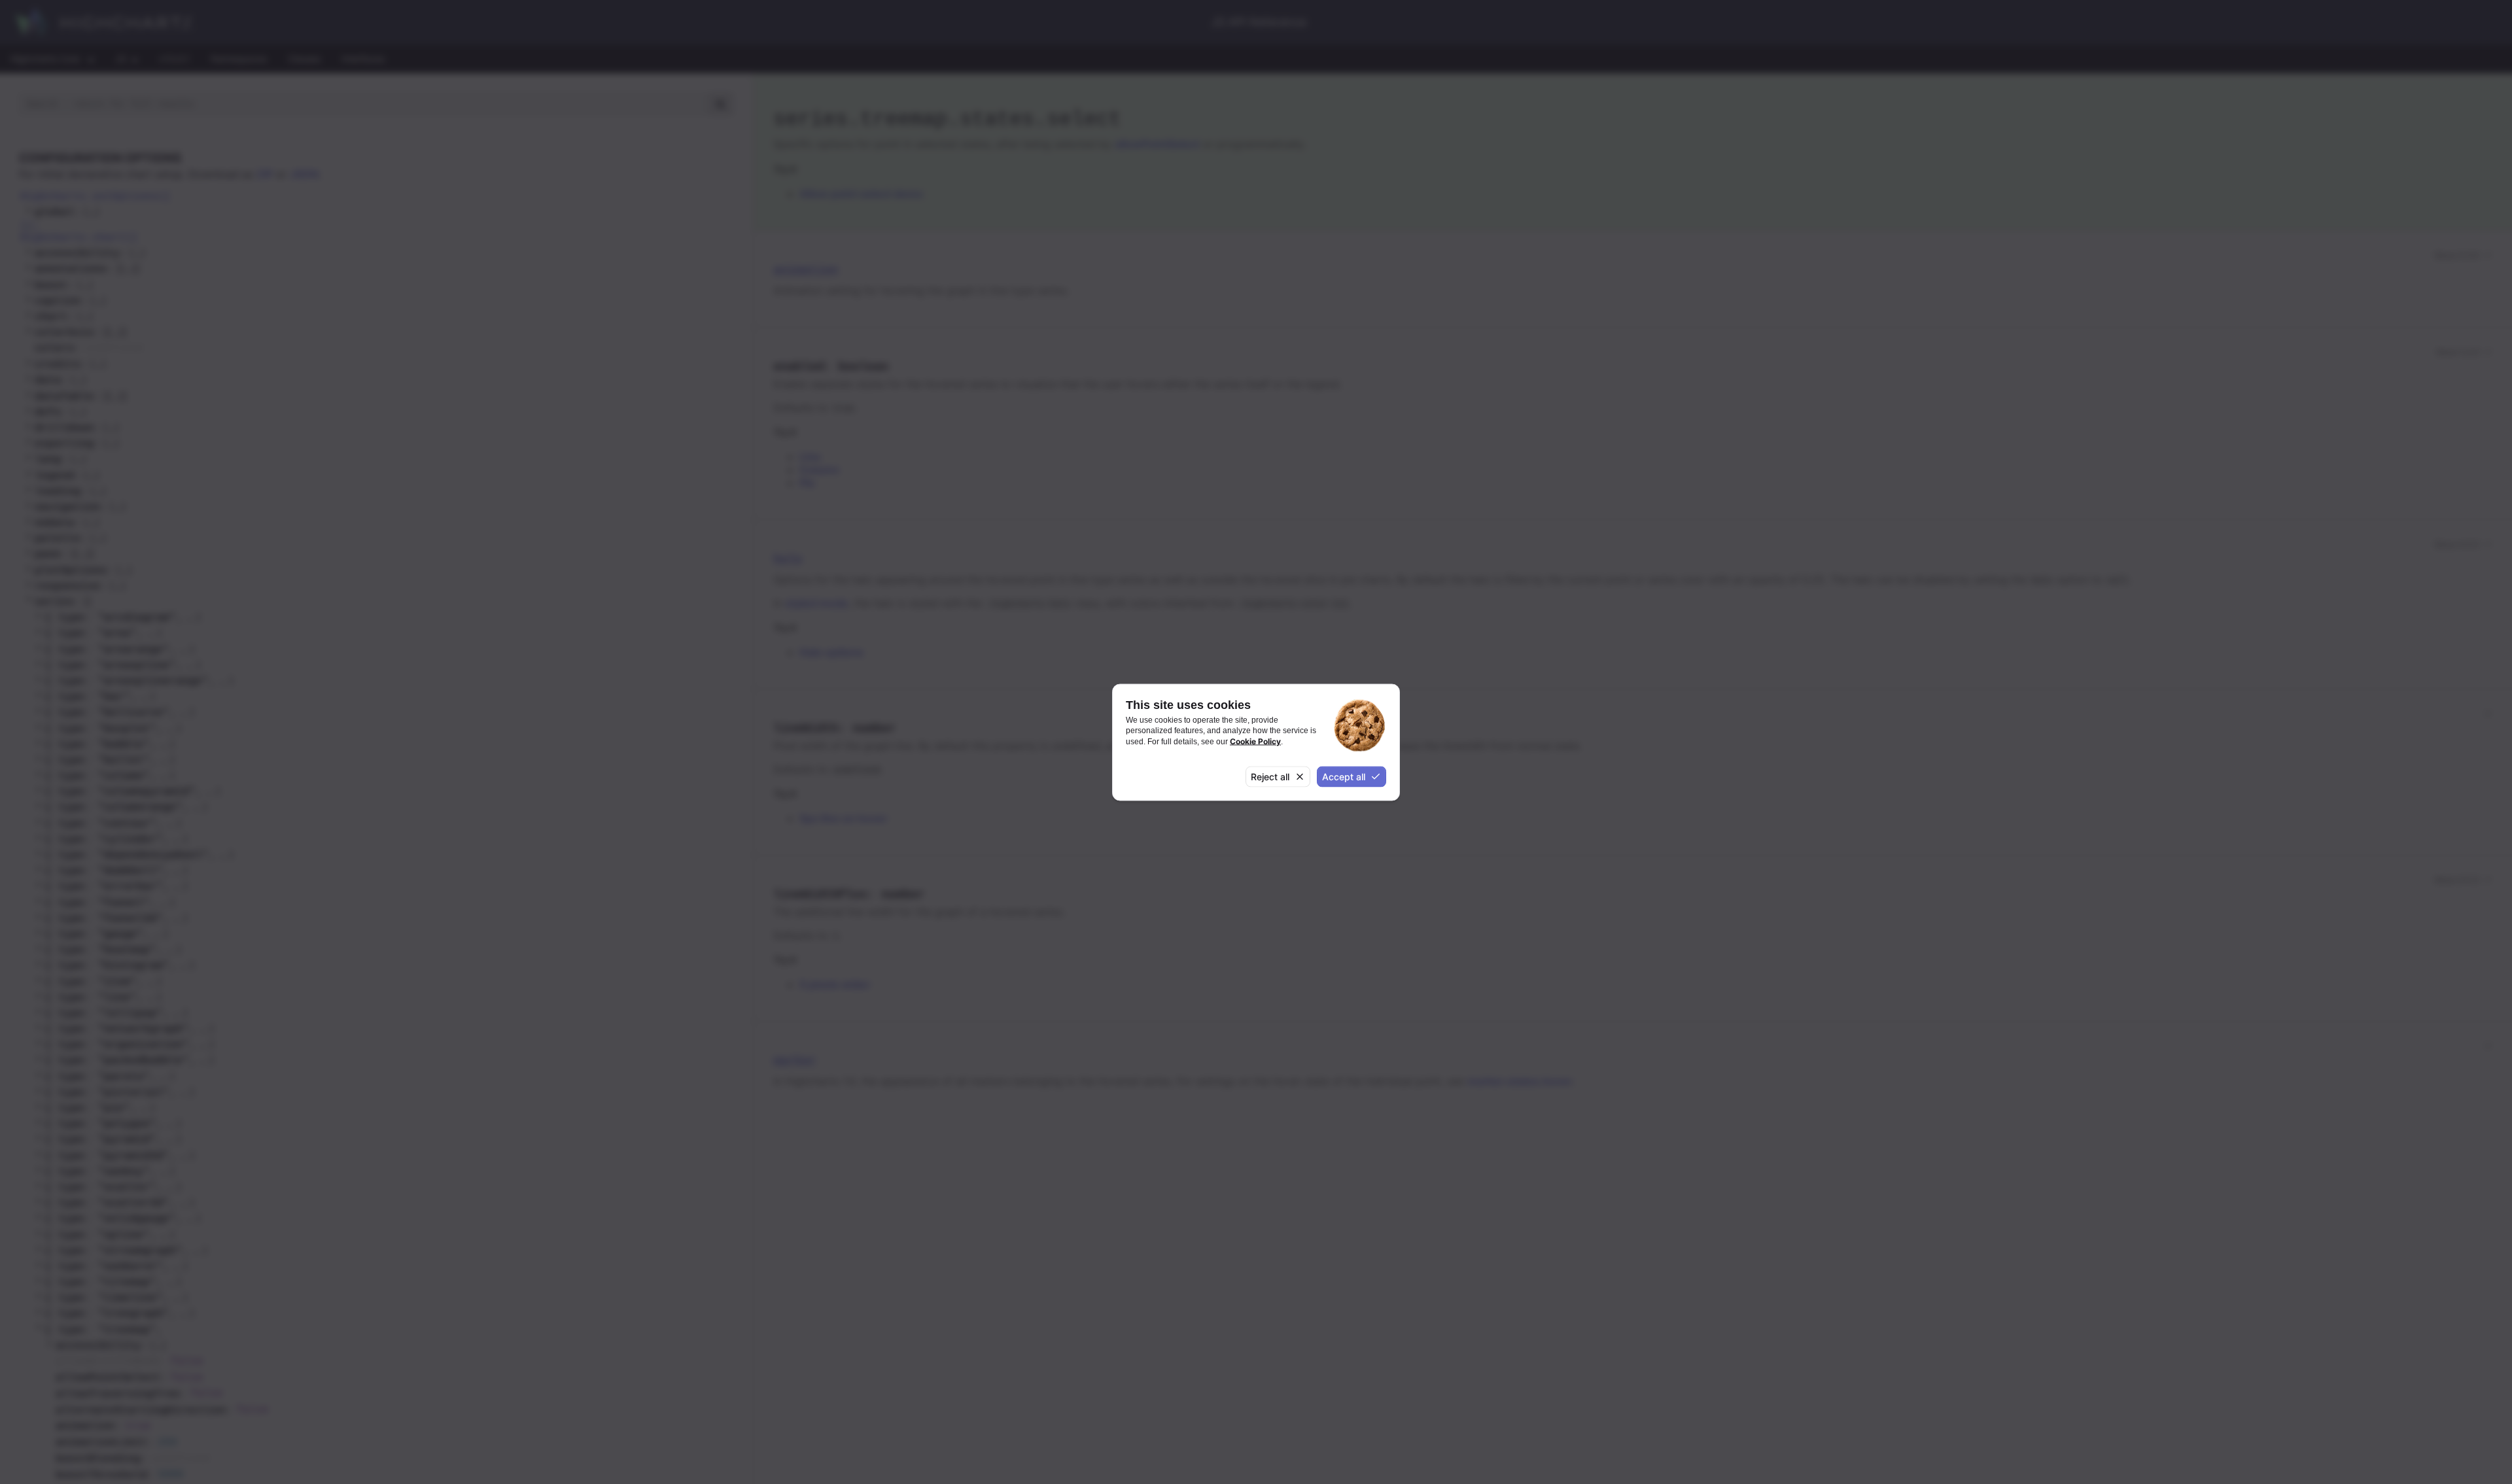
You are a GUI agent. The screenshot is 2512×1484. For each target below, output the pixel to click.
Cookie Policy (1255, 741)
